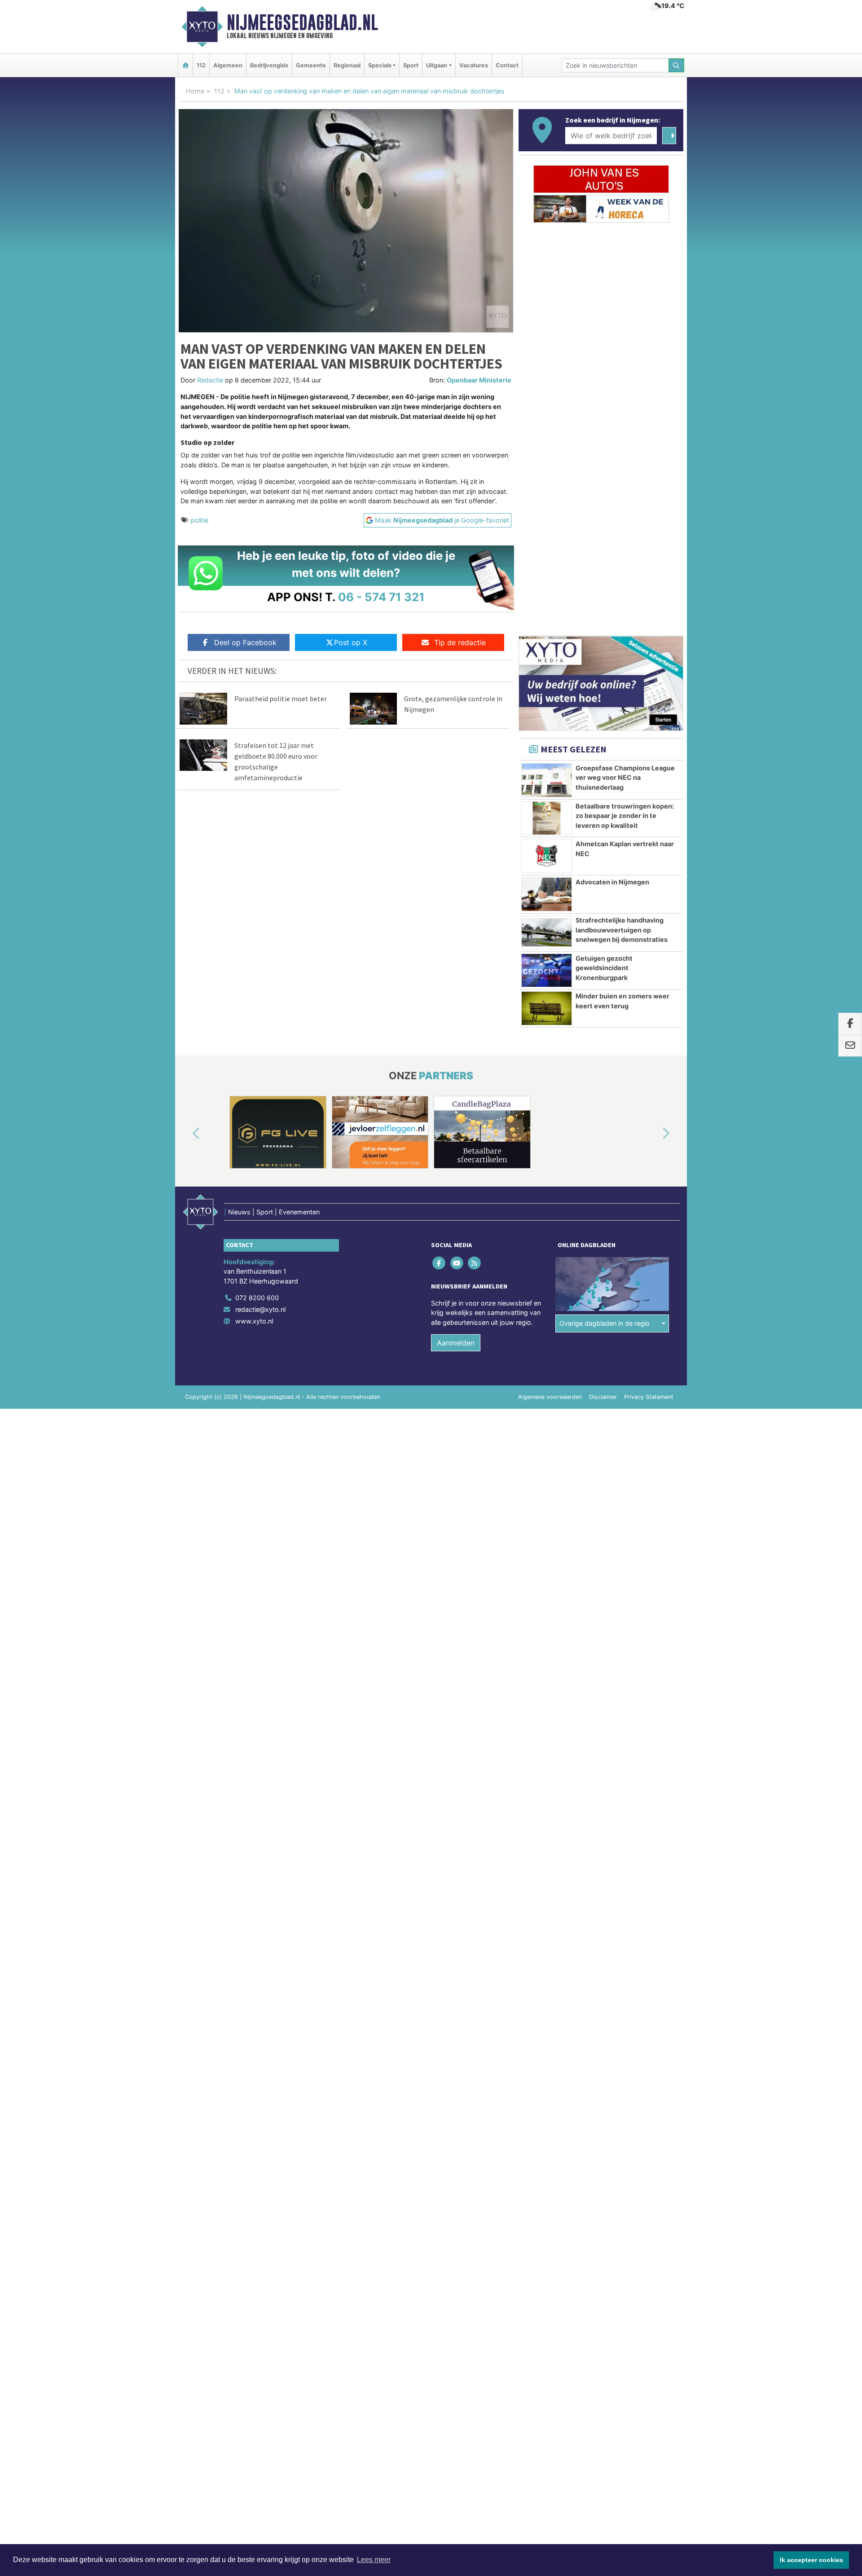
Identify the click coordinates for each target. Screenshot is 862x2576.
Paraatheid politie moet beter (281, 699)
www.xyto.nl (254, 1321)
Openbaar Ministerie (479, 380)
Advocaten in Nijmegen (612, 882)
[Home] (185, 65)
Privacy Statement (649, 1397)
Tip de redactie (460, 642)
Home (195, 91)
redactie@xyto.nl (260, 1309)
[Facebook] (440, 1263)
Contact (507, 65)
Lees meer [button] (374, 2560)
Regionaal (347, 65)
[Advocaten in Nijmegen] (547, 894)
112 (201, 65)
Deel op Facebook (245, 642)
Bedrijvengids (269, 65)
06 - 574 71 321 (381, 597)
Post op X (351, 642)
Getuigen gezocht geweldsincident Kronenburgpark (604, 968)
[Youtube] (457, 1263)
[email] (850, 1046)
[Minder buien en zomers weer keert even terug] (547, 1008)
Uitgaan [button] (437, 65)
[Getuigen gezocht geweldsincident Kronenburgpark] (547, 971)
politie (199, 520)
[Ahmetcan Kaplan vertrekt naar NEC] (547, 856)
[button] (186, 1134)
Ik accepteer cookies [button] (811, 2560)
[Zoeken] (677, 65)
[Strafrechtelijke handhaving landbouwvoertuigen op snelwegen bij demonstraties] (547, 932)
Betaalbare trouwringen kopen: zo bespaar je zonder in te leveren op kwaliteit (625, 816)
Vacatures (474, 65)
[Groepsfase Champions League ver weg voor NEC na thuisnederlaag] (547, 780)
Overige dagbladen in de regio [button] (605, 1323)
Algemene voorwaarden (550, 1397)
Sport (411, 65)
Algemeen (228, 65)
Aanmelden (456, 1343)
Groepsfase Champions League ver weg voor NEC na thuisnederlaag (625, 778)
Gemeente (311, 65)
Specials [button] (380, 65)
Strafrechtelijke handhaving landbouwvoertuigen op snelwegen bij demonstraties (622, 930)
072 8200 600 (257, 1298)
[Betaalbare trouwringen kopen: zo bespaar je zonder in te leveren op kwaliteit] (547, 818)
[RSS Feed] (475, 1263)
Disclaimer (603, 1397)
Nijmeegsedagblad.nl (302, 22)
